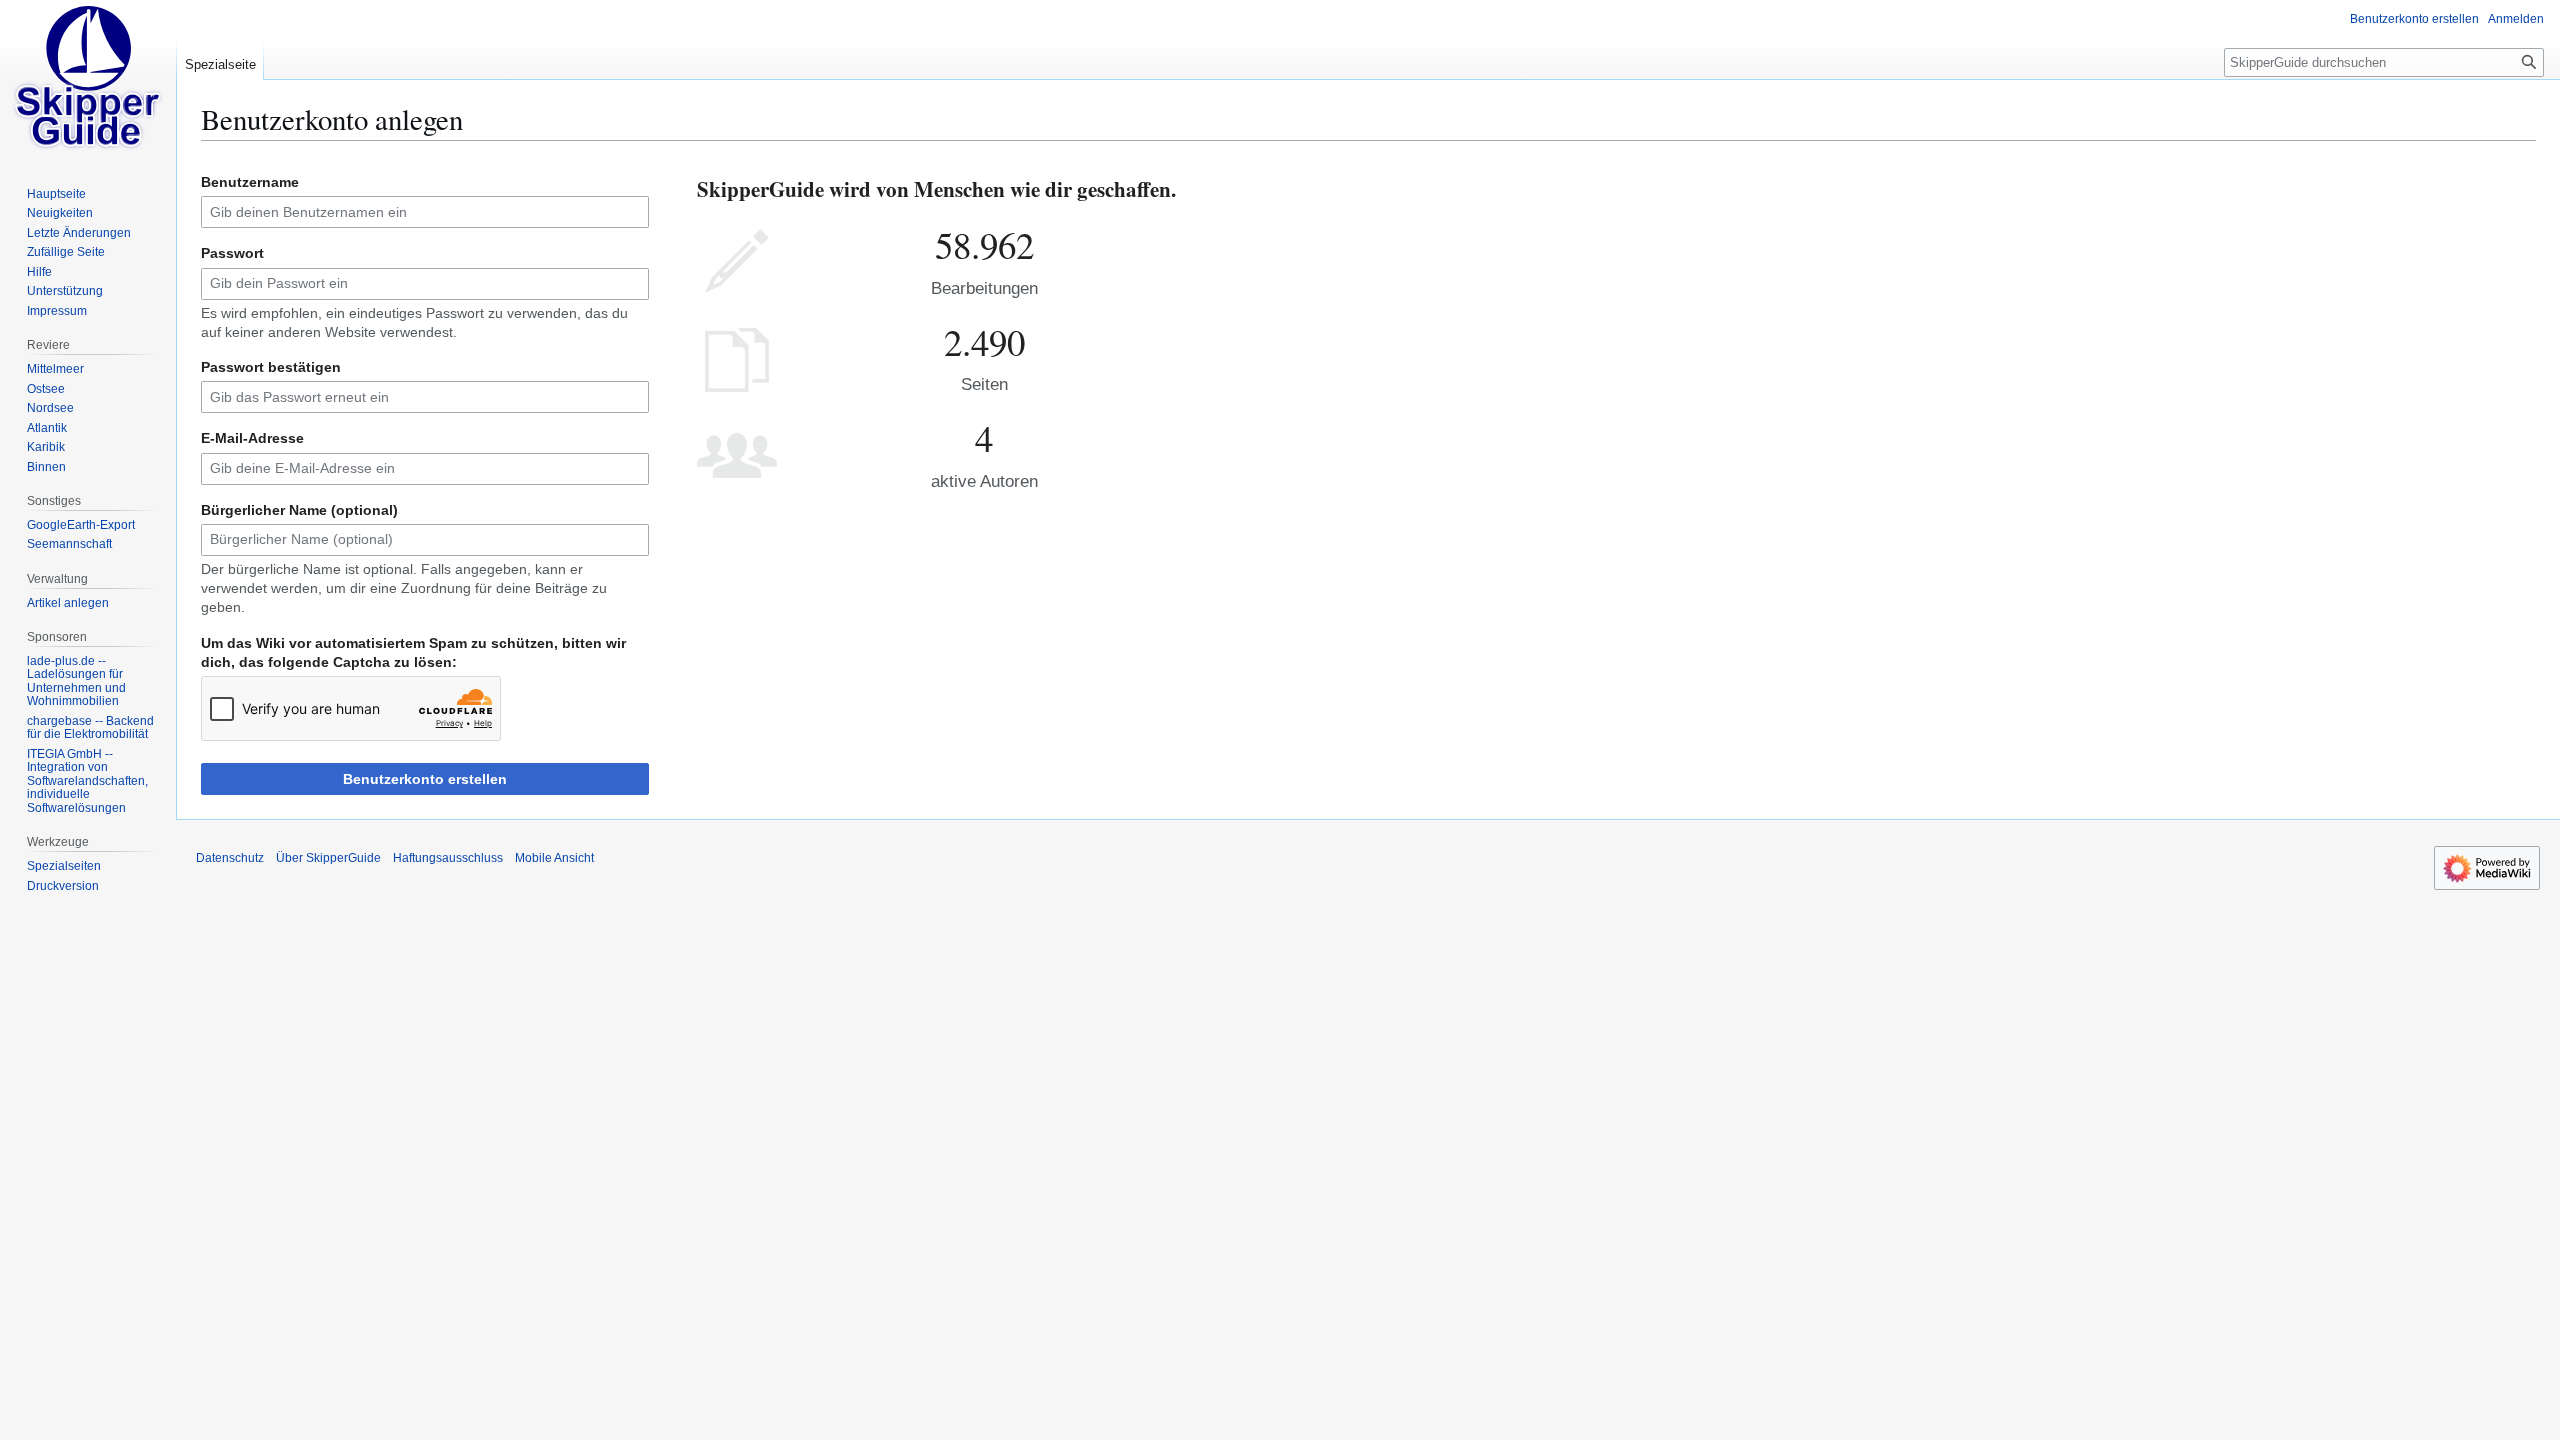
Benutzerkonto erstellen (425, 779)
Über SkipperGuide (328, 858)
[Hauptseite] (88, 80)
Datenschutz (230, 858)
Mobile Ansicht (554, 858)
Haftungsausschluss (448, 858)
